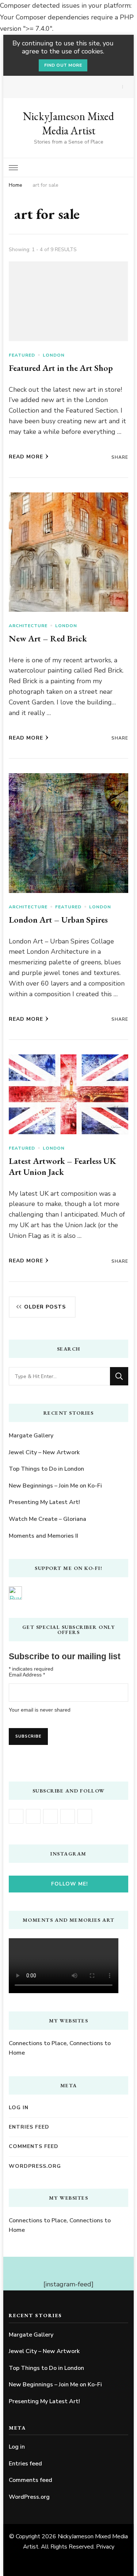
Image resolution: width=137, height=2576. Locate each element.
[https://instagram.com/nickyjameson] (33, 1816)
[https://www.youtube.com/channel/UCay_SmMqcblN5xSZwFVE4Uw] (50, 1816)
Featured (22, 355)
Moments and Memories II (43, 1536)
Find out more (63, 65)
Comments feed (34, 2146)
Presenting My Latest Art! (44, 1502)
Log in (19, 2108)
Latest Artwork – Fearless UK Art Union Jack (62, 1166)
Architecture (28, 626)
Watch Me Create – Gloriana (47, 1519)
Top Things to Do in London (46, 1469)
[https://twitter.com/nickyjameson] (68, 1816)
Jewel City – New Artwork (44, 1452)
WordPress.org (35, 2166)
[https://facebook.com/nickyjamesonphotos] (16, 1816)
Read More (26, 457)
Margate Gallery (31, 1436)
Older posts (45, 1307)
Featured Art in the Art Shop (61, 368)
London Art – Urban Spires (58, 920)
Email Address (27, 1675)
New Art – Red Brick (48, 638)
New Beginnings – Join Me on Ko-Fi (55, 1486)
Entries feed (29, 2127)
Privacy (105, 2547)
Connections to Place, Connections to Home (60, 2048)
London (54, 355)
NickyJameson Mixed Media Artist (68, 123)
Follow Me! (70, 1884)
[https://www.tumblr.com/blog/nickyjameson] (85, 1816)
